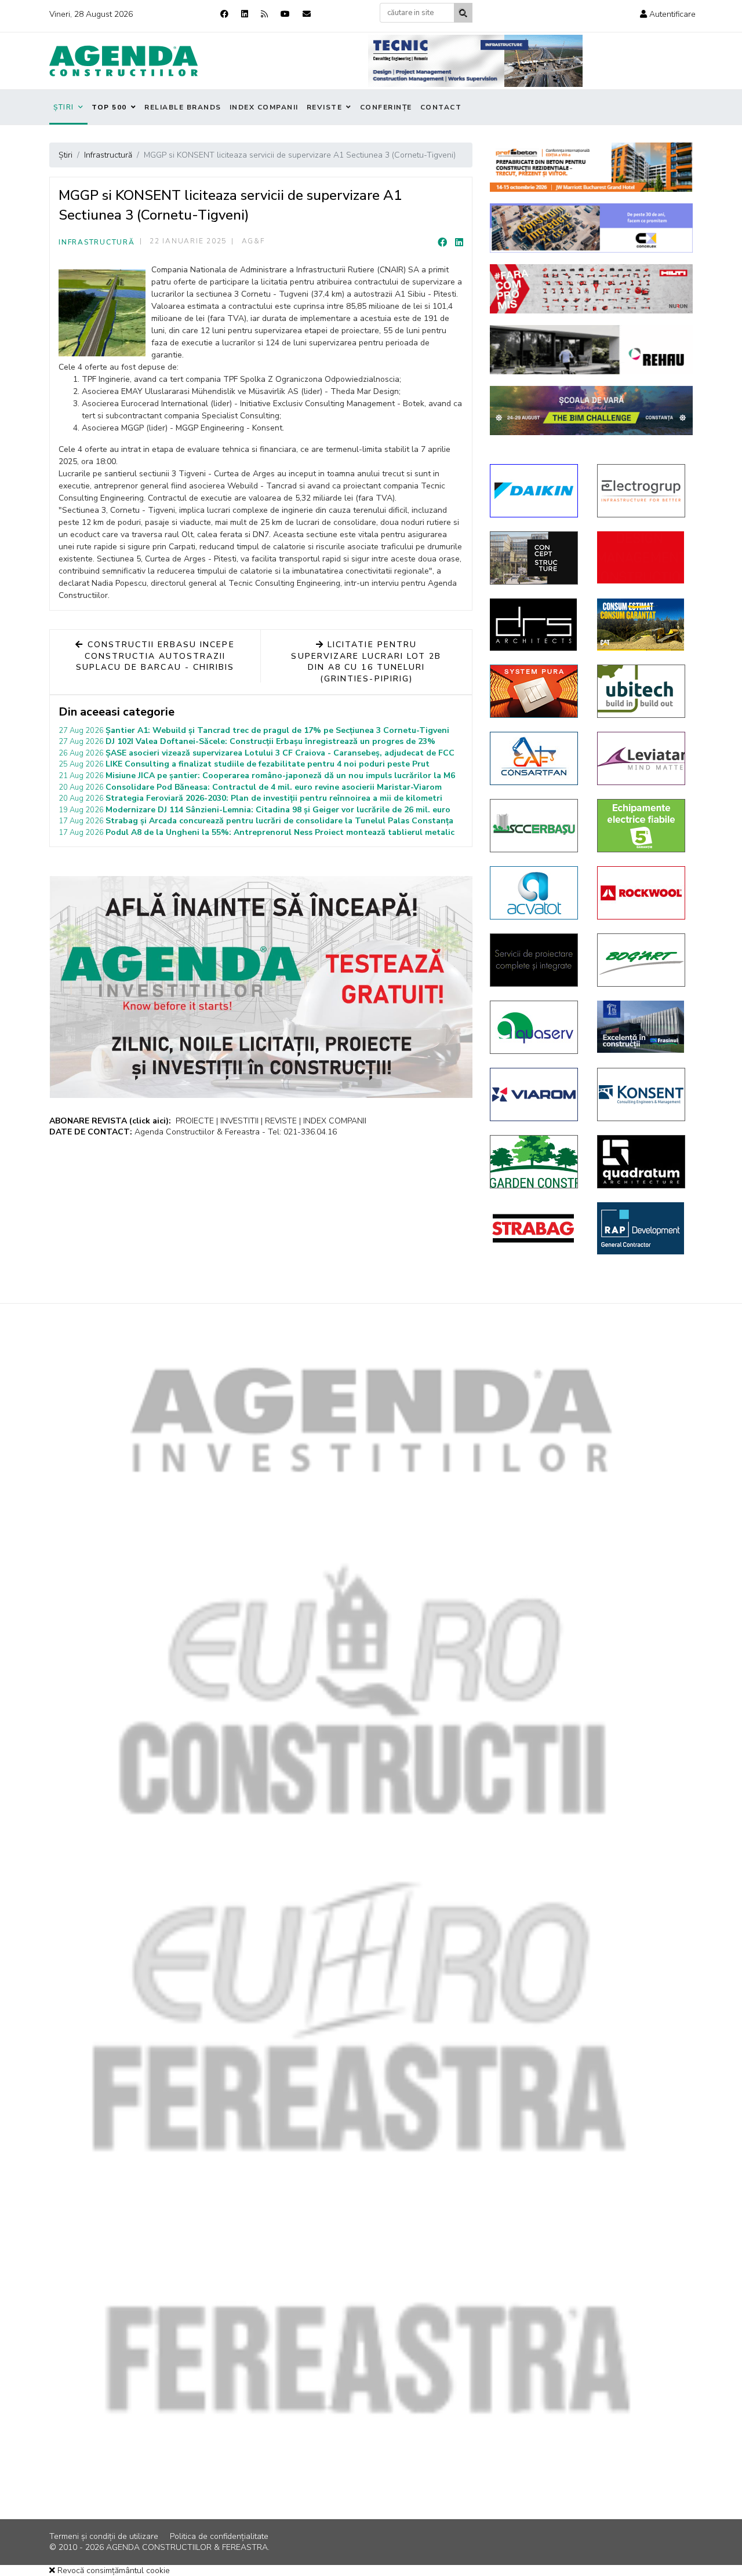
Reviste (325, 107)
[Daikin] (535, 491)
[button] (668, 14)
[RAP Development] (642, 1228)
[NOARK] (642, 826)
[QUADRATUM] (642, 1162)
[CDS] (535, 960)
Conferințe (386, 107)
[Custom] (264, 14)
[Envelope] (307, 14)
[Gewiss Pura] (535, 691)
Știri (64, 107)
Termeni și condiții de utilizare (104, 2536)
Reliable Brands (183, 107)
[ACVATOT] (535, 893)
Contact (441, 107)
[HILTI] (591, 289)
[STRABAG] (535, 1228)
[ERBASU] (535, 826)
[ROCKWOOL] (642, 893)
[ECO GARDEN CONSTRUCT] (535, 1162)
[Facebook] (224, 14)
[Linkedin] (245, 14)
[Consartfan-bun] (535, 758)
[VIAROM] (535, 1094)
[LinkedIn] (459, 243)
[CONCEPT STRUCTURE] (535, 558)
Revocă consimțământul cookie (112, 2570)
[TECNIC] (475, 61)
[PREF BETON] (591, 167)
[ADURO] (642, 557)
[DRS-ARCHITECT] (535, 625)
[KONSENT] (642, 1094)
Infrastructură (97, 242)
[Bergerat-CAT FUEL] (642, 625)
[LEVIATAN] (642, 758)
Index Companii (264, 107)
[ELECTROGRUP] (642, 491)
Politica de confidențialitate (219, 2536)
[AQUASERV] (535, 1027)
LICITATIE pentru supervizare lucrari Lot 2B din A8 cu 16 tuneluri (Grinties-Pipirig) (366, 662)
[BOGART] (642, 960)
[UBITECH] (642, 691)
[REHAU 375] (591, 350)
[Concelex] (591, 228)
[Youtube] (285, 14)
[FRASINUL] (642, 1027)
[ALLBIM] (591, 411)
